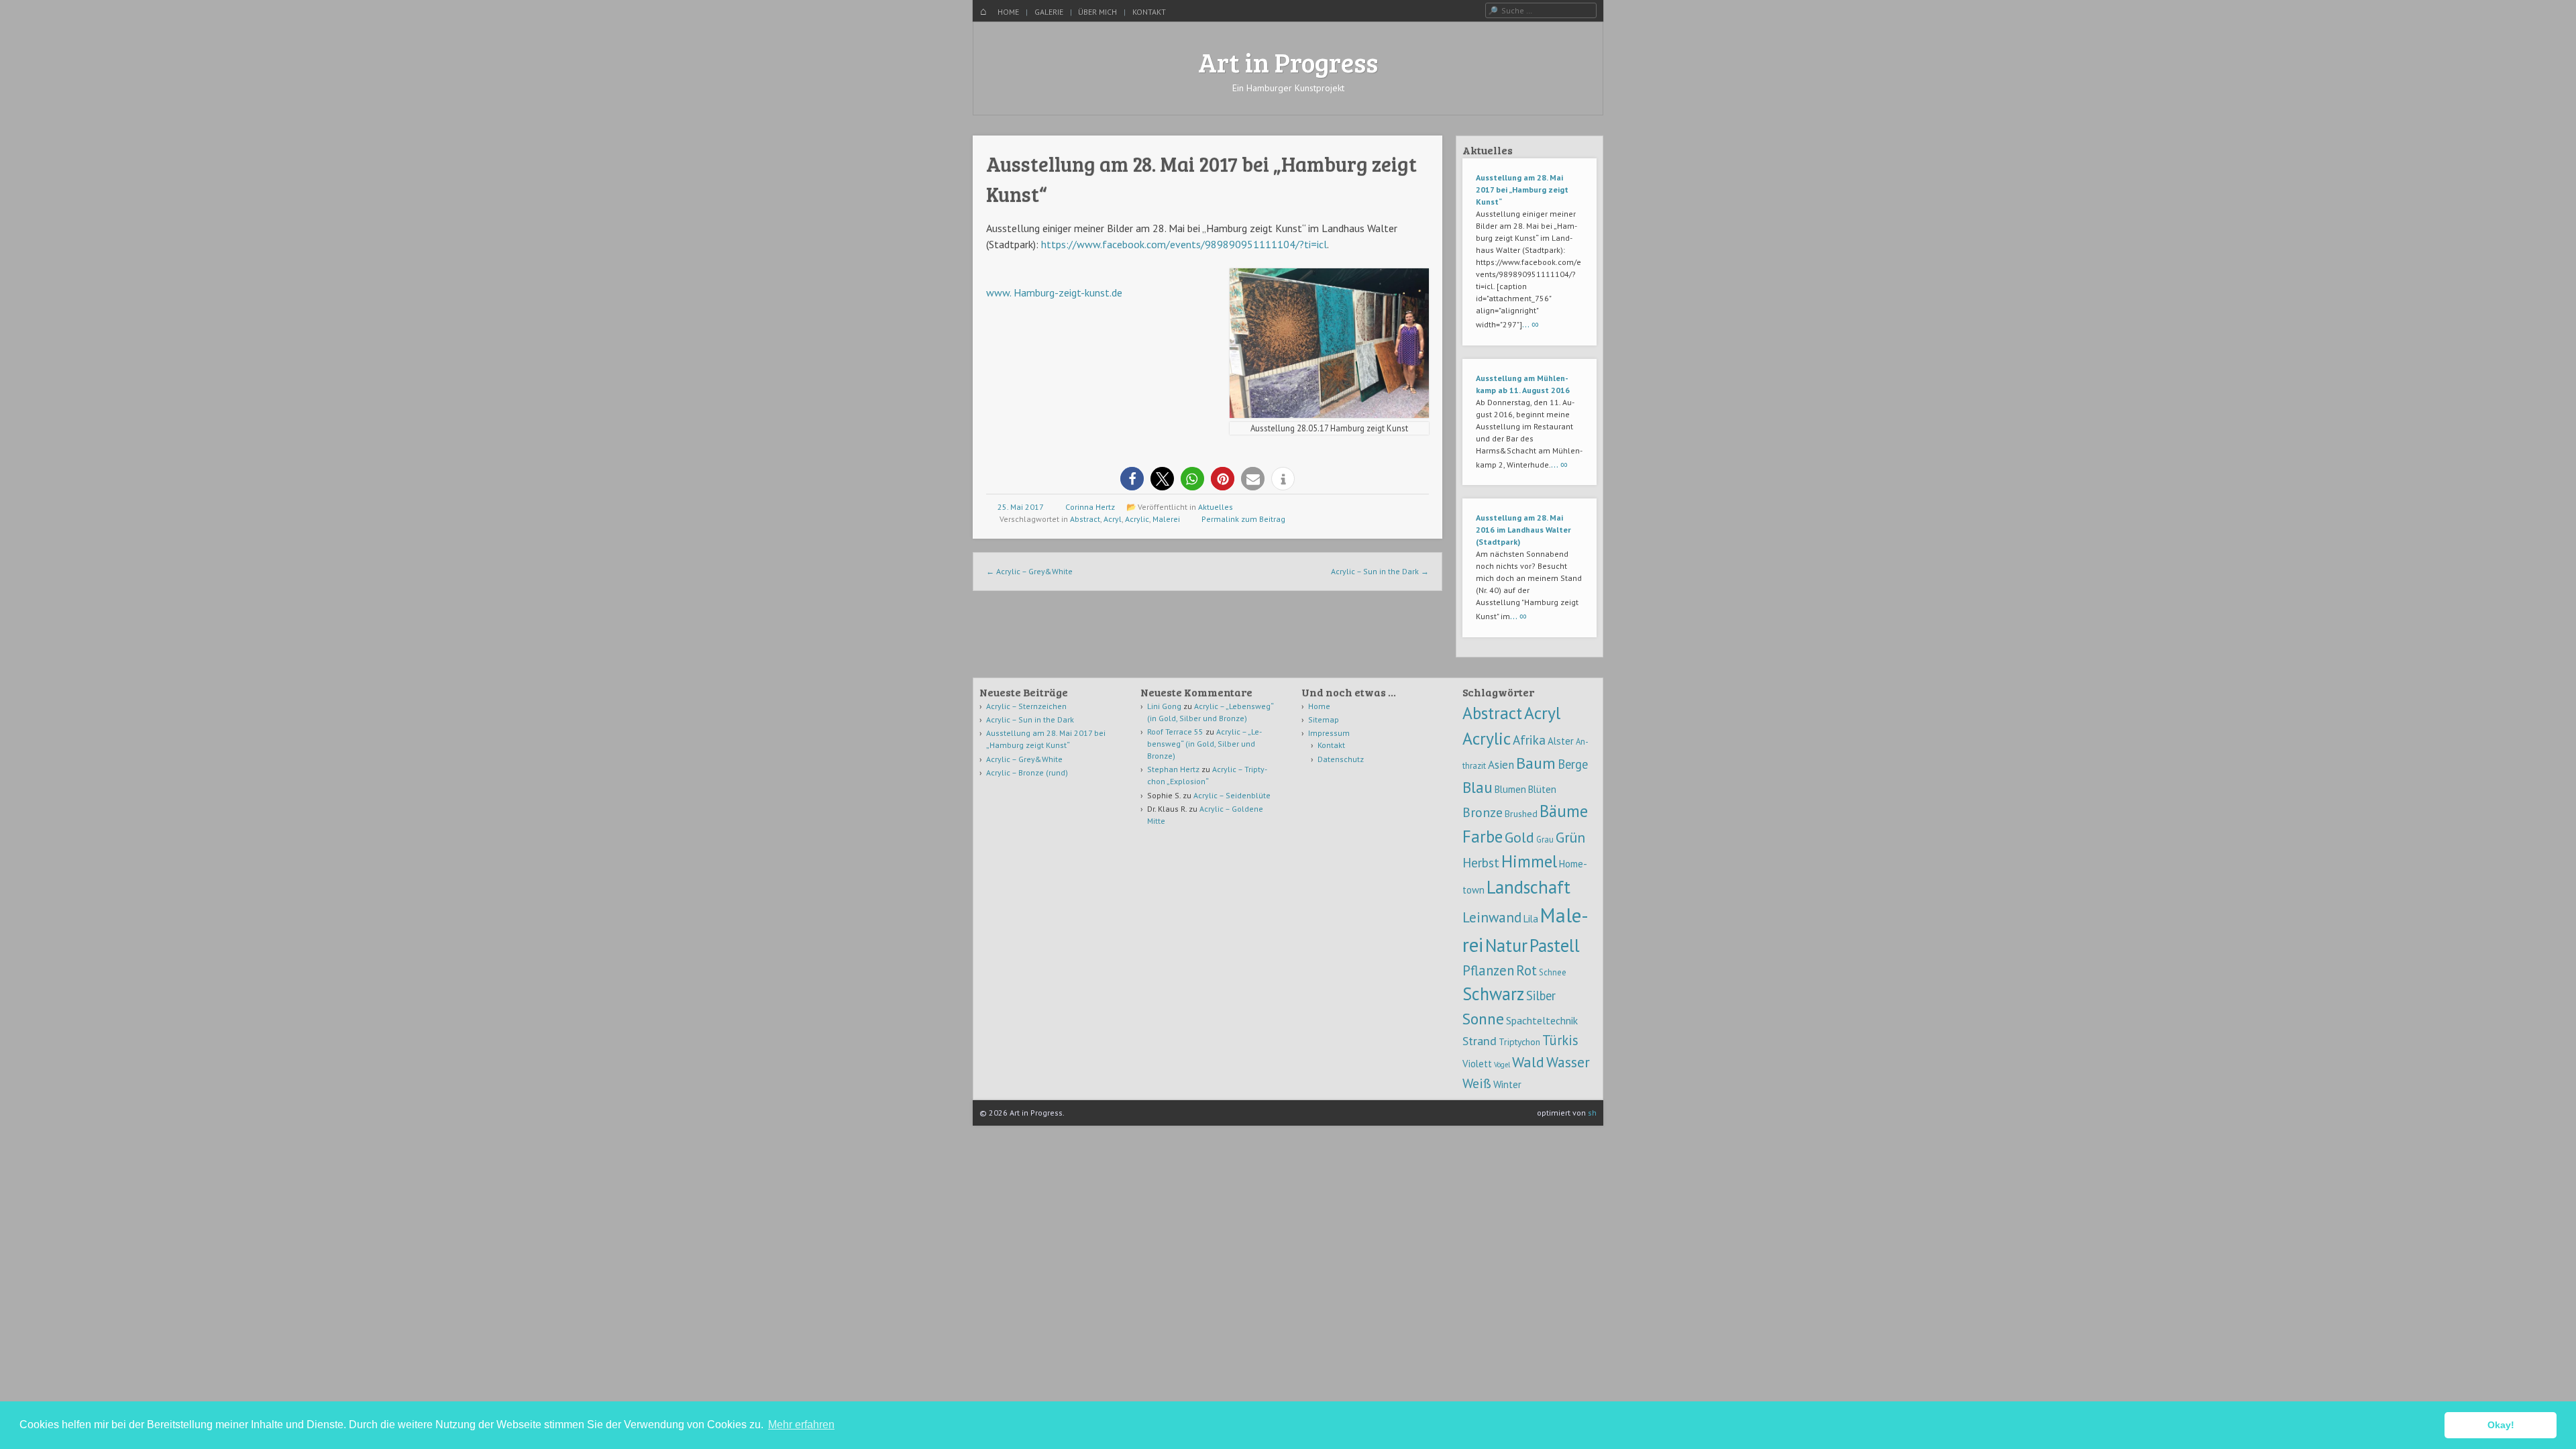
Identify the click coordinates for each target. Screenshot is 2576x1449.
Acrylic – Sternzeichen (1026, 706)
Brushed (1521, 814)
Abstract (1085, 519)
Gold (1519, 837)
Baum (1536, 763)
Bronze (1483, 812)
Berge (1573, 764)
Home (1008, 12)
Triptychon (1519, 1042)
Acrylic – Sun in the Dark (1380, 571)
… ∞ (1531, 324)
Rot (1526, 970)
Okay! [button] (2501, 1425)
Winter (1507, 1084)
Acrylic (1137, 519)
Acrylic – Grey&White (1029, 571)
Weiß (1477, 1083)
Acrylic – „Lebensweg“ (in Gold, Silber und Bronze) (1204, 744)
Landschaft (1528, 887)
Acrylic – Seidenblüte (1232, 795)
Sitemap (1324, 719)
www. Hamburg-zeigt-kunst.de (1054, 292)
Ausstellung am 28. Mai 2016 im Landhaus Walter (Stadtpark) (1523, 530)
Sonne (1483, 1018)
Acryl (1113, 519)
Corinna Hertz (1090, 507)
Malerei (1166, 519)
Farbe (1483, 836)
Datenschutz (1341, 759)
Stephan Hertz (1173, 769)
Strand (1480, 1040)
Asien (1501, 765)
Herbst (1481, 862)
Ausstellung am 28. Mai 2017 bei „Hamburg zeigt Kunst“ (1522, 190)
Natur (1506, 945)
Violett (1477, 1064)
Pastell (1555, 945)
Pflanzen (1488, 970)
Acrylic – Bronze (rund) (1027, 772)
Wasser (1568, 1062)
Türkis (1560, 1040)
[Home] (983, 12)
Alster (1561, 741)
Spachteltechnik (1542, 1020)
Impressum (1329, 733)
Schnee (1553, 972)
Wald (1528, 1062)
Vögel (1502, 1065)
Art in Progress (1288, 62)
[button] (1132, 479)
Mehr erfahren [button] (801, 1425)
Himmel (1529, 861)
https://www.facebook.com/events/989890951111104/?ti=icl (1184, 244)
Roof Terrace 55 (1175, 732)
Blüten (1542, 789)
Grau (1545, 839)
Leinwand (1492, 917)
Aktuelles (1216, 507)
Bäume (1564, 811)
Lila (1531, 919)
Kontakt (1149, 12)
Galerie (1049, 12)
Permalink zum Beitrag (1243, 519)
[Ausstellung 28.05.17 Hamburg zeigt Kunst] (1329, 414)
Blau (1478, 787)
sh (1592, 1113)
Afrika (1529, 740)
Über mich (1097, 12)
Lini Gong (1164, 706)
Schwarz (1493, 994)
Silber (1541, 996)
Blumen (1510, 789)
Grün (1570, 837)
